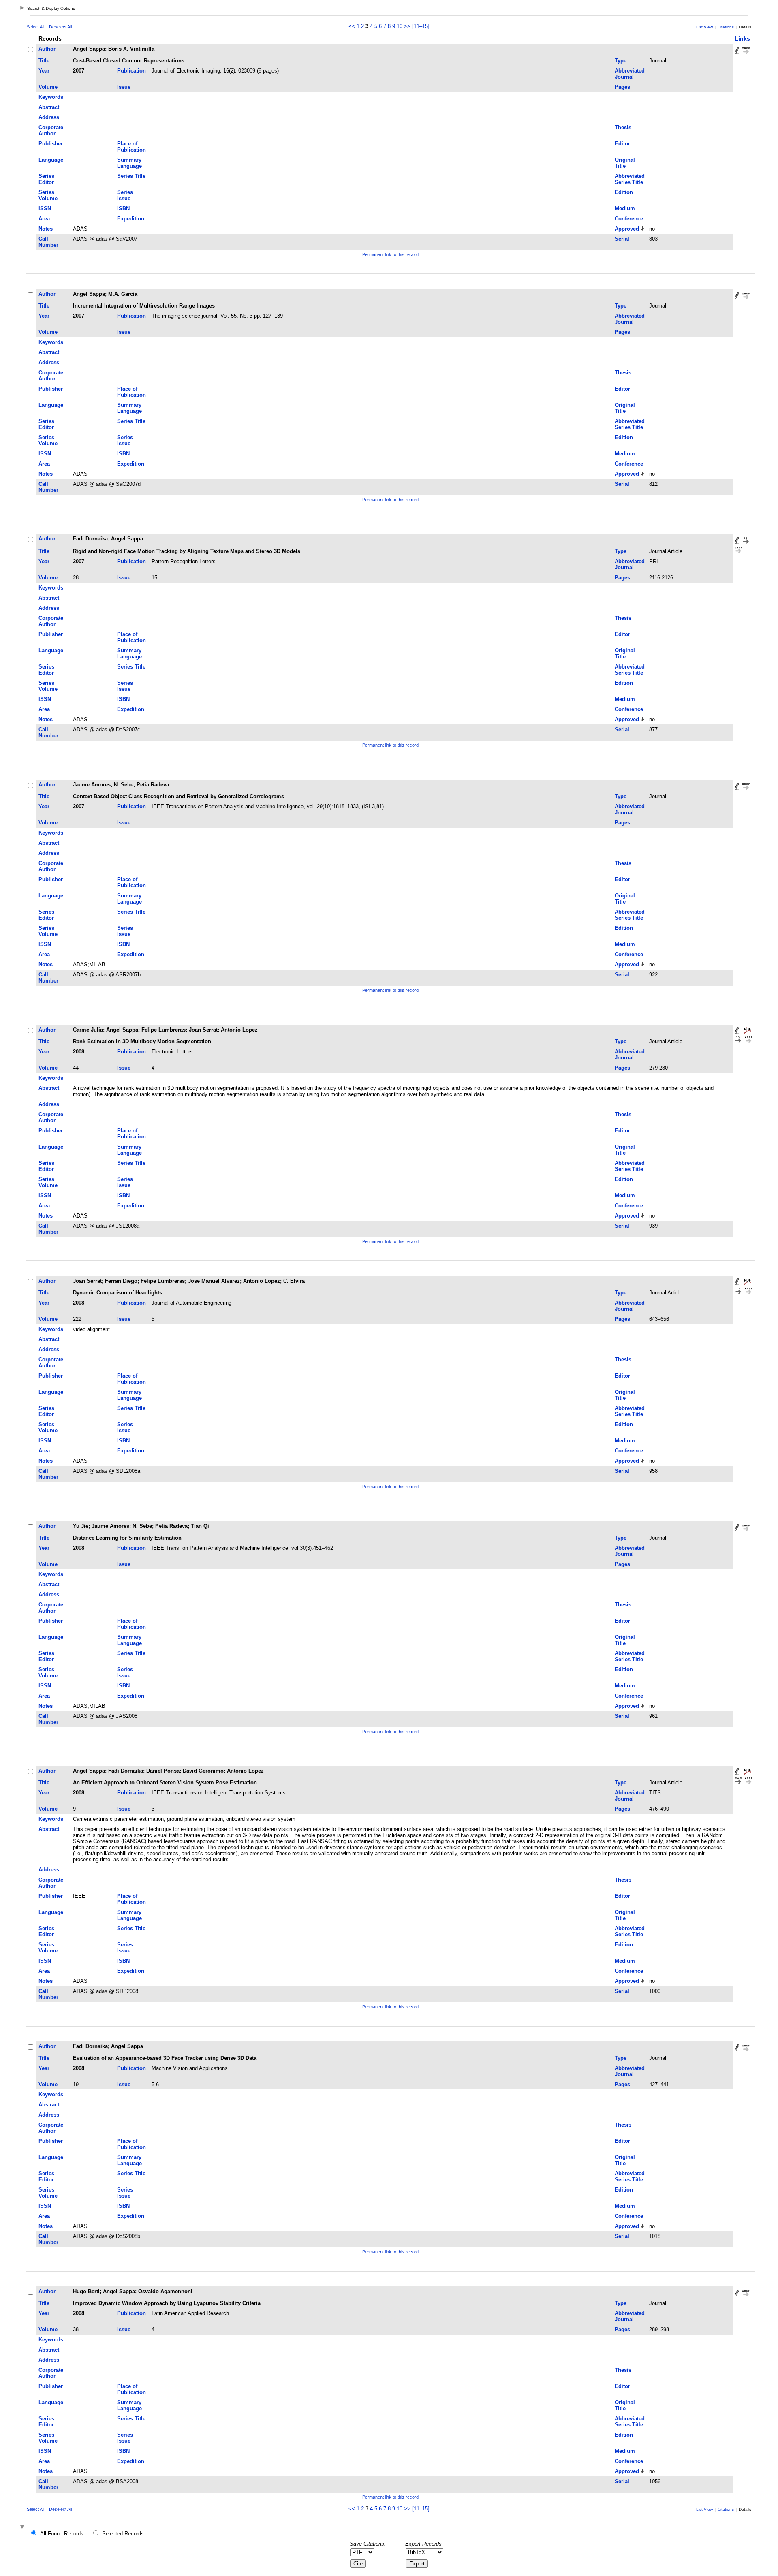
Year (44, 71)
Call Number (48, 242)
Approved (627, 229)
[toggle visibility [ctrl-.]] (23, 2528)
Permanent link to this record (390, 254)
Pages (622, 87)
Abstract (49, 107)
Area (44, 219)
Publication (131, 71)
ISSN (45, 208)
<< (352, 26)
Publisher (51, 144)
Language (51, 160)
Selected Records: (124, 2534)
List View (704, 27)
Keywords (51, 97)
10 (400, 26)
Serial (622, 239)
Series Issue (125, 195)
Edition (624, 192)
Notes (46, 229)
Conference (629, 219)
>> (407, 26)
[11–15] (421, 26)
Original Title (625, 163)
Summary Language (129, 163)
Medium (625, 208)
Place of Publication (131, 147)
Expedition (131, 219)
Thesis (623, 127)
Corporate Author (51, 130)
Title (44, 61)
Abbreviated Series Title (630, 179)
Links (742, 38)
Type (621, 61)
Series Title (131, 176)
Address (49, 117)
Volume (48, 87)
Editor (622, 144)
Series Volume (48, 195)
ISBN (123, 208)
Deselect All (60, 27)
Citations (726, 27)
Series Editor (46, 179)
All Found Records (62, 2534)
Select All (35, 27)
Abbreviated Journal (630, 74)
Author (47, 49)
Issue (124, 87)
